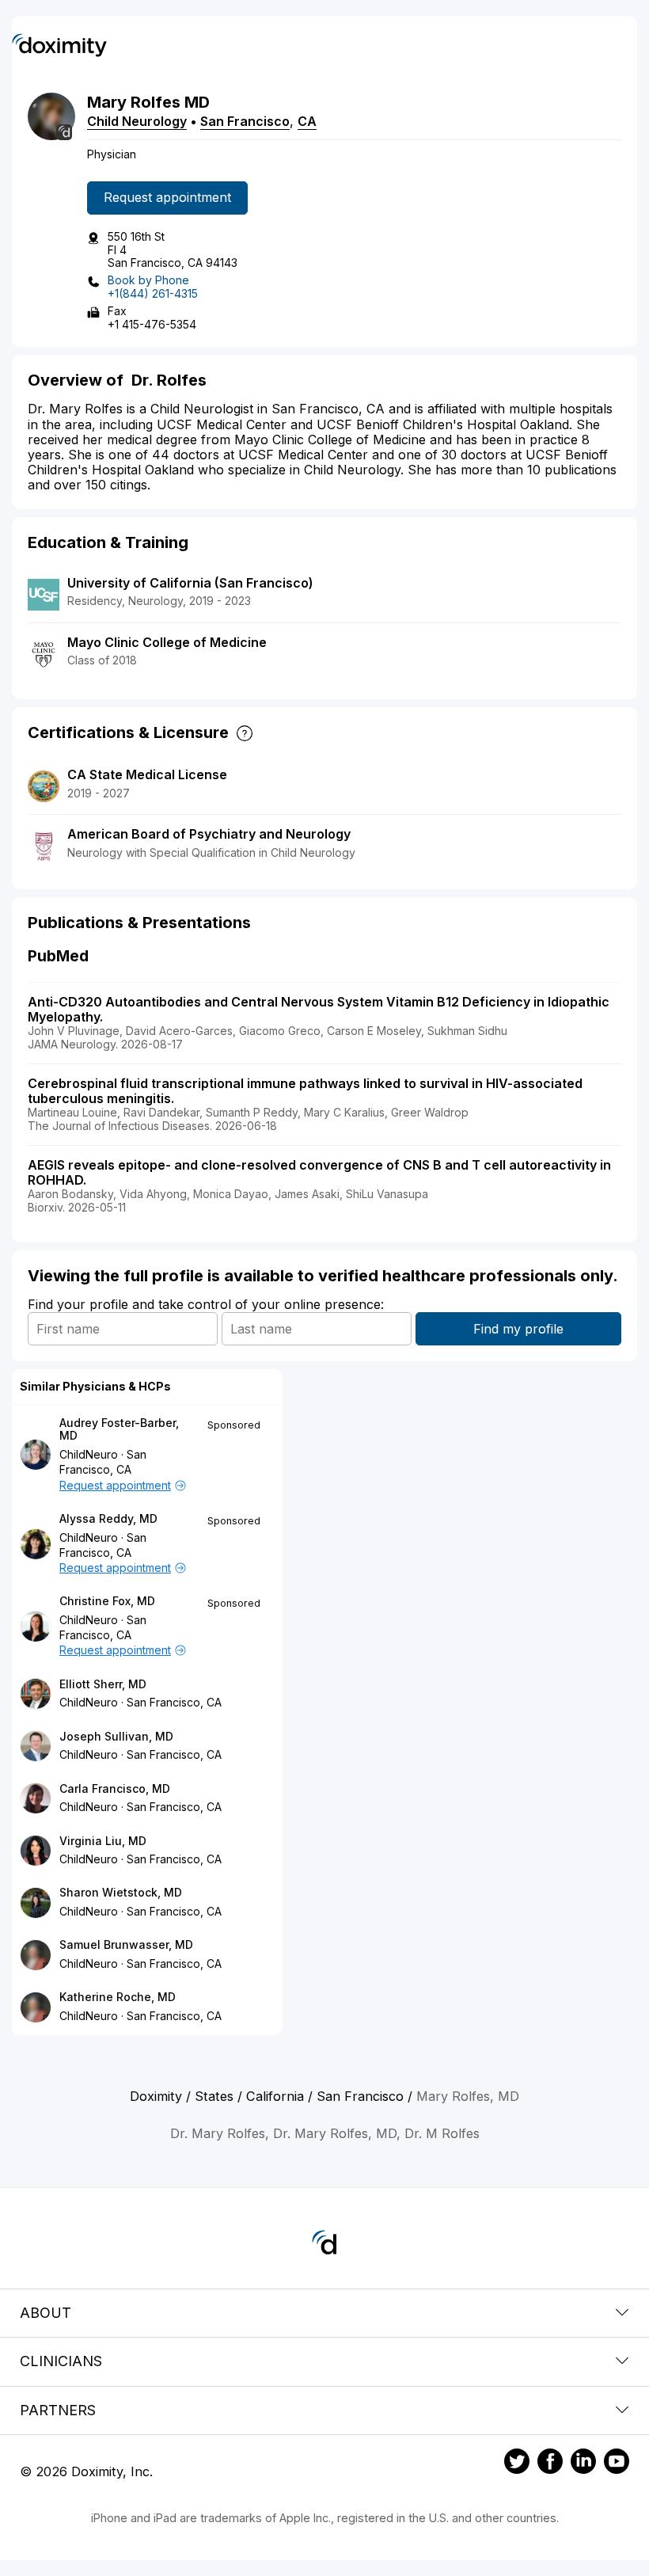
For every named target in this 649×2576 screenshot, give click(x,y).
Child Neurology (137, 121)
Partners (58, 2410)
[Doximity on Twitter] (517, 2464)
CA (307, 121)
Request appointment (167, 197)
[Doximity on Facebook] (550, 2464)
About (46, 2313)
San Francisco (245, 121)
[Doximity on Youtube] (617, 2464)
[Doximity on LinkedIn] (583, 2464)
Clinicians (61, 2361)
